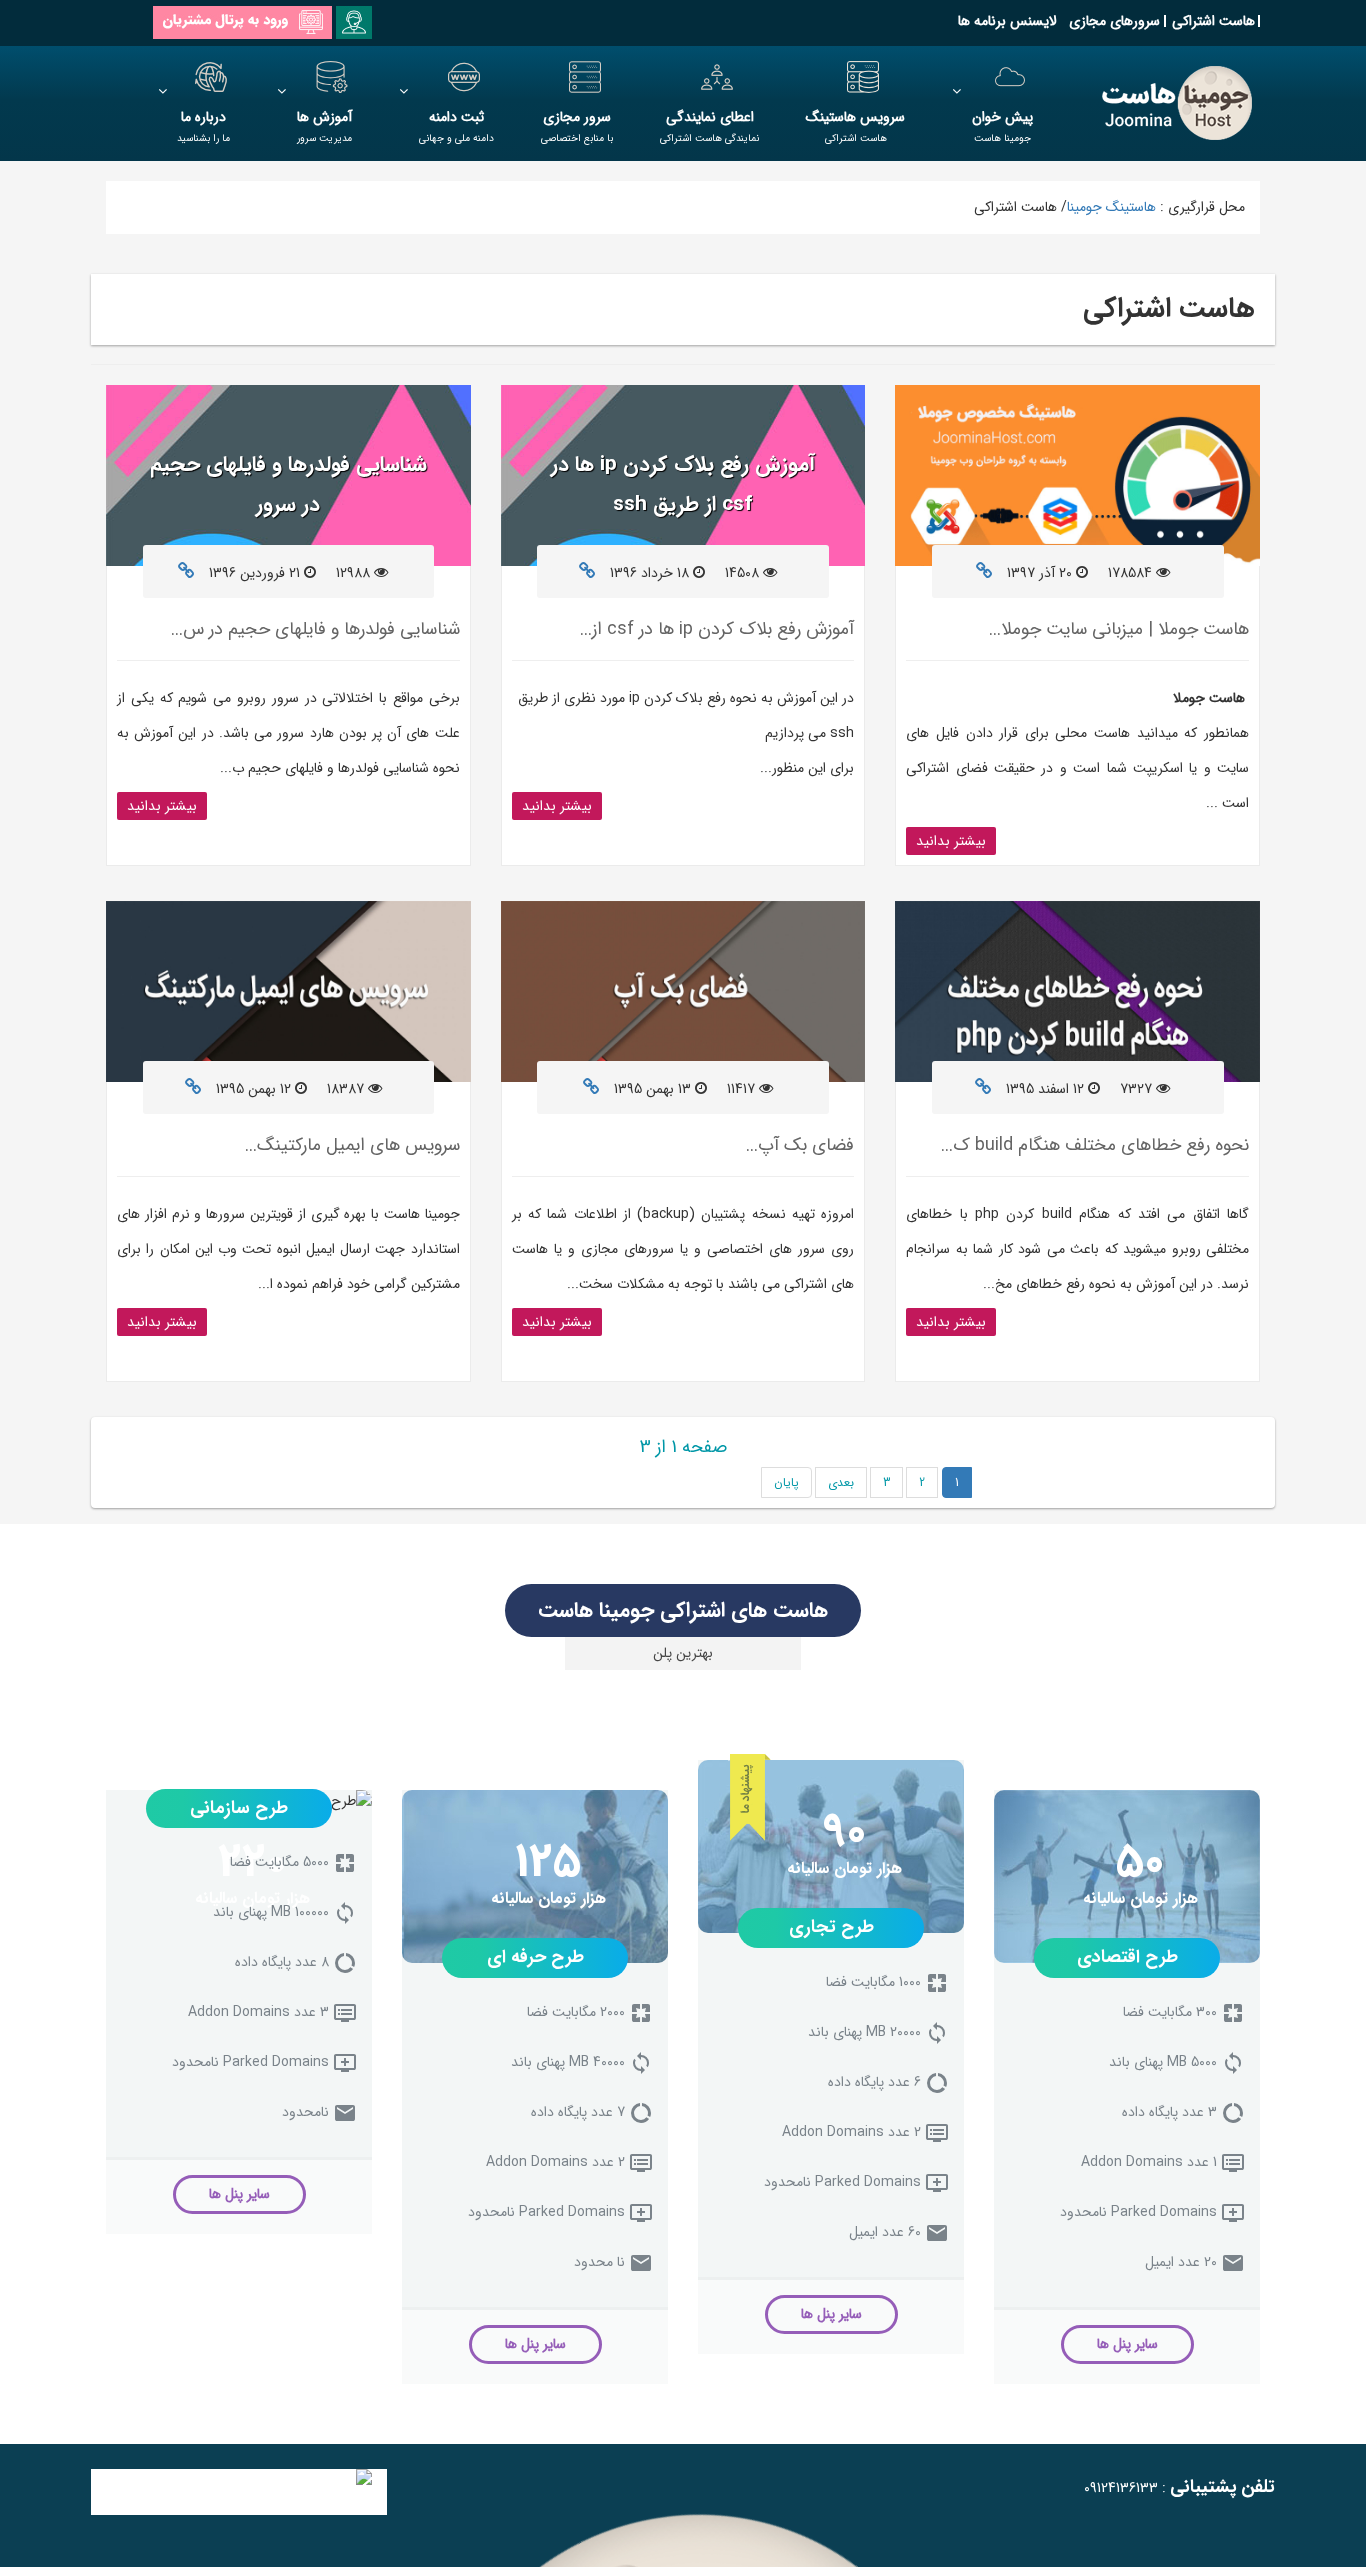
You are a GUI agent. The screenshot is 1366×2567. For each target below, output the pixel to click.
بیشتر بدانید (951, 841)
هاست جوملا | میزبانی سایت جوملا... (1119, 629)
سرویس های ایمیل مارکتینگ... (352, 1145)
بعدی (841, 1482)
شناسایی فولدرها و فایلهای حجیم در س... (315, 629)
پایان (786, 1482)
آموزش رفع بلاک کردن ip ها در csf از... (717, 629)
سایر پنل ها (1127, 2344)
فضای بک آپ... (800, 1145)
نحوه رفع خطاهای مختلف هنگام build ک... (1095, 1145)
